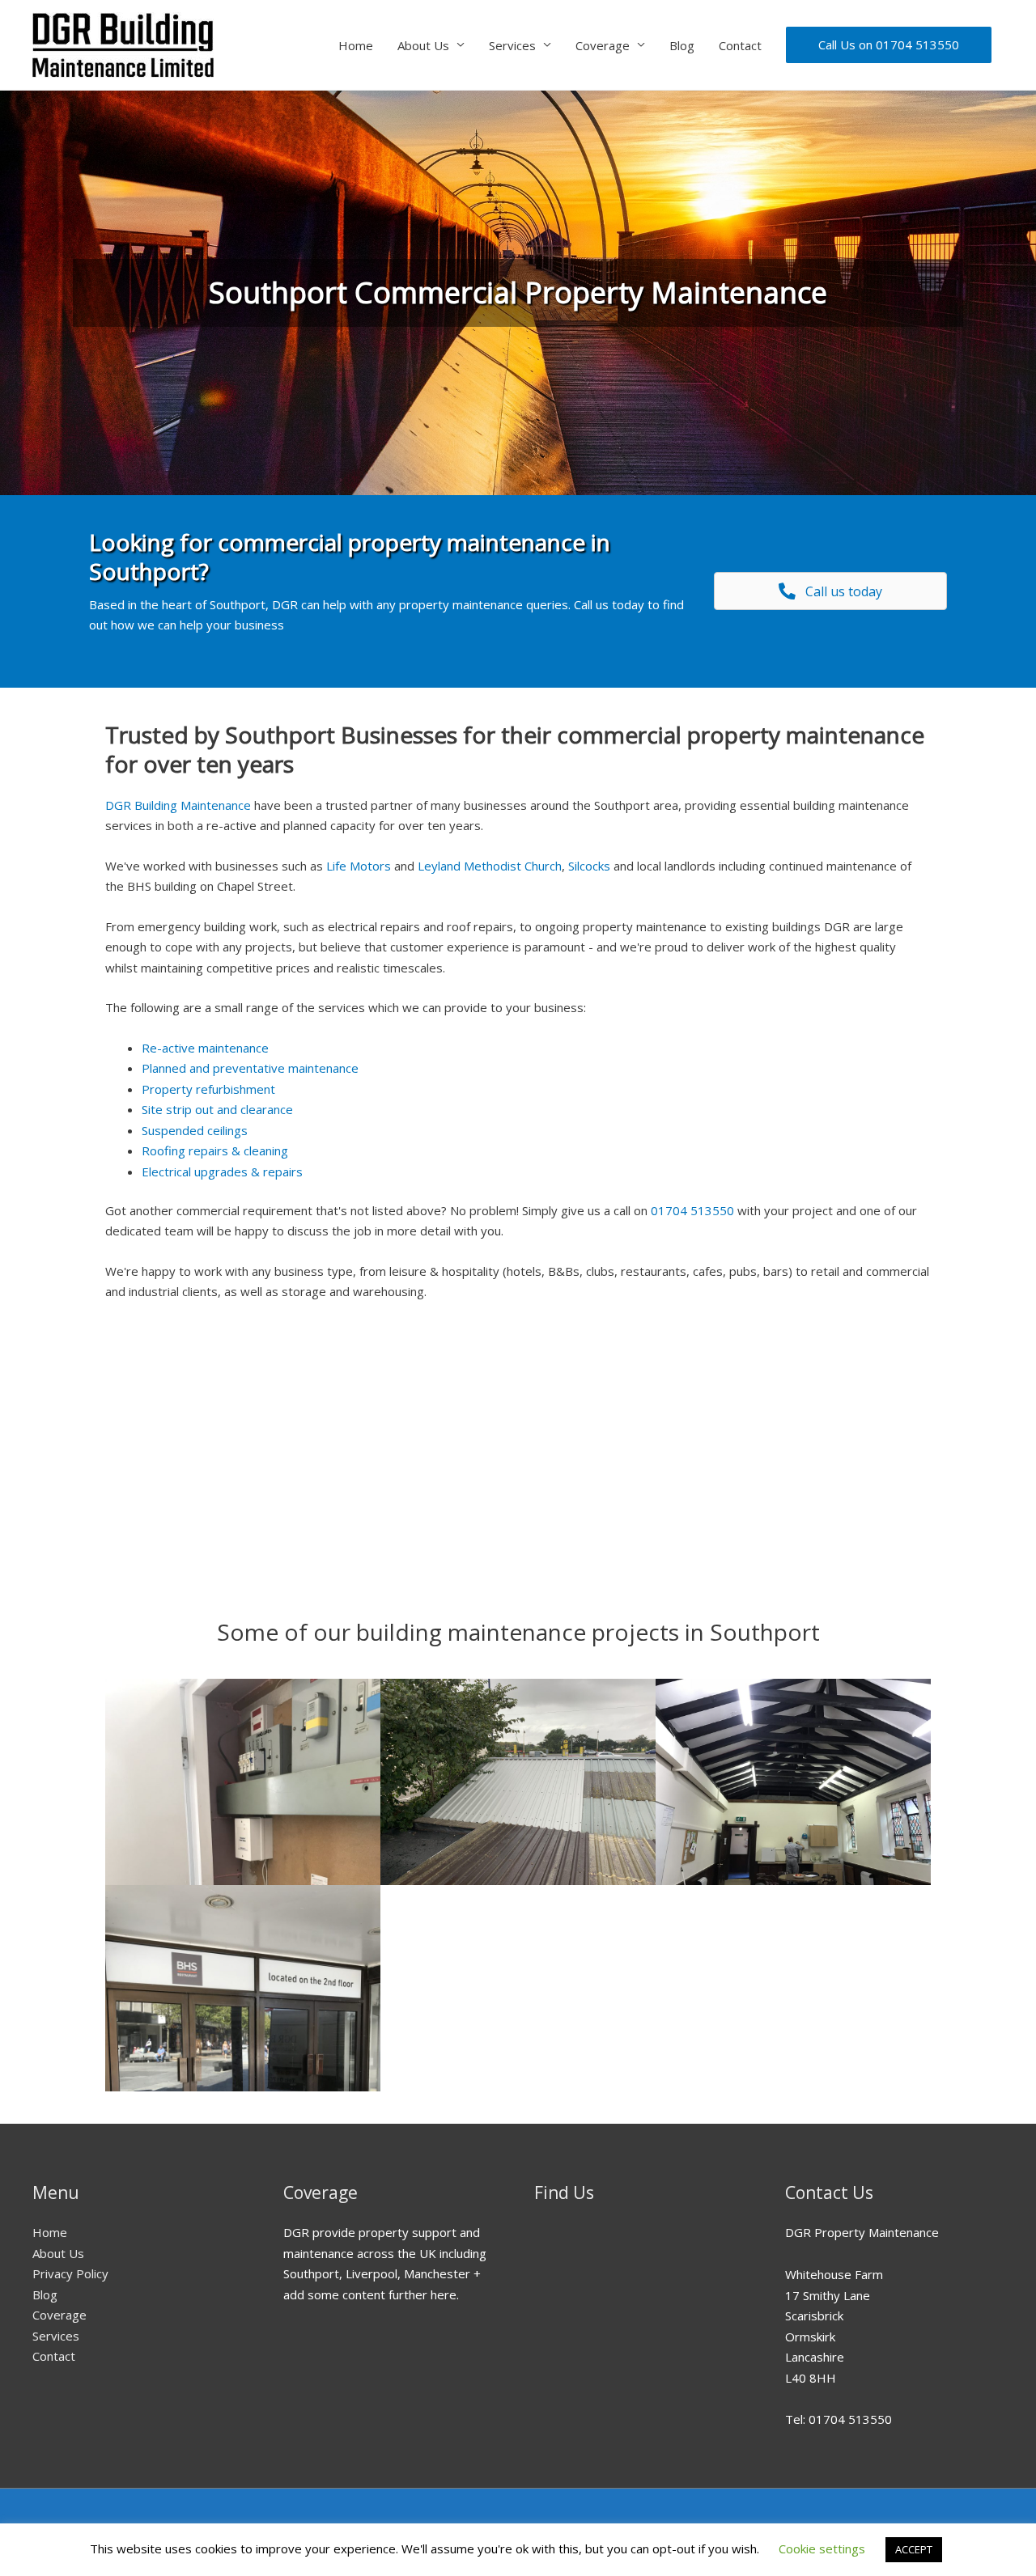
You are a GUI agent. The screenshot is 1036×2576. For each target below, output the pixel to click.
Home (356, 45)
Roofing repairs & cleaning (215, 1150)
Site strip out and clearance (217, 1109)
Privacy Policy (70, 2273)
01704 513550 (692, 1210)
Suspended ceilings (195, 1130)
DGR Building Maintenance (178, 805)
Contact (740, 45)
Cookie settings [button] (822, 2548)
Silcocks (589, 866)
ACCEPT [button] (914, 2549)
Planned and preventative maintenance (250, 1068)
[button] (830, 591)
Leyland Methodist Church (490, 866)
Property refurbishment (208, 1089)
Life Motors (359, 866)
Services (512, 45)
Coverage (603, 45)
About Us (423, 45)
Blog (682, 45)
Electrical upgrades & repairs (222, 1171)
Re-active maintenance (205, 1048)
